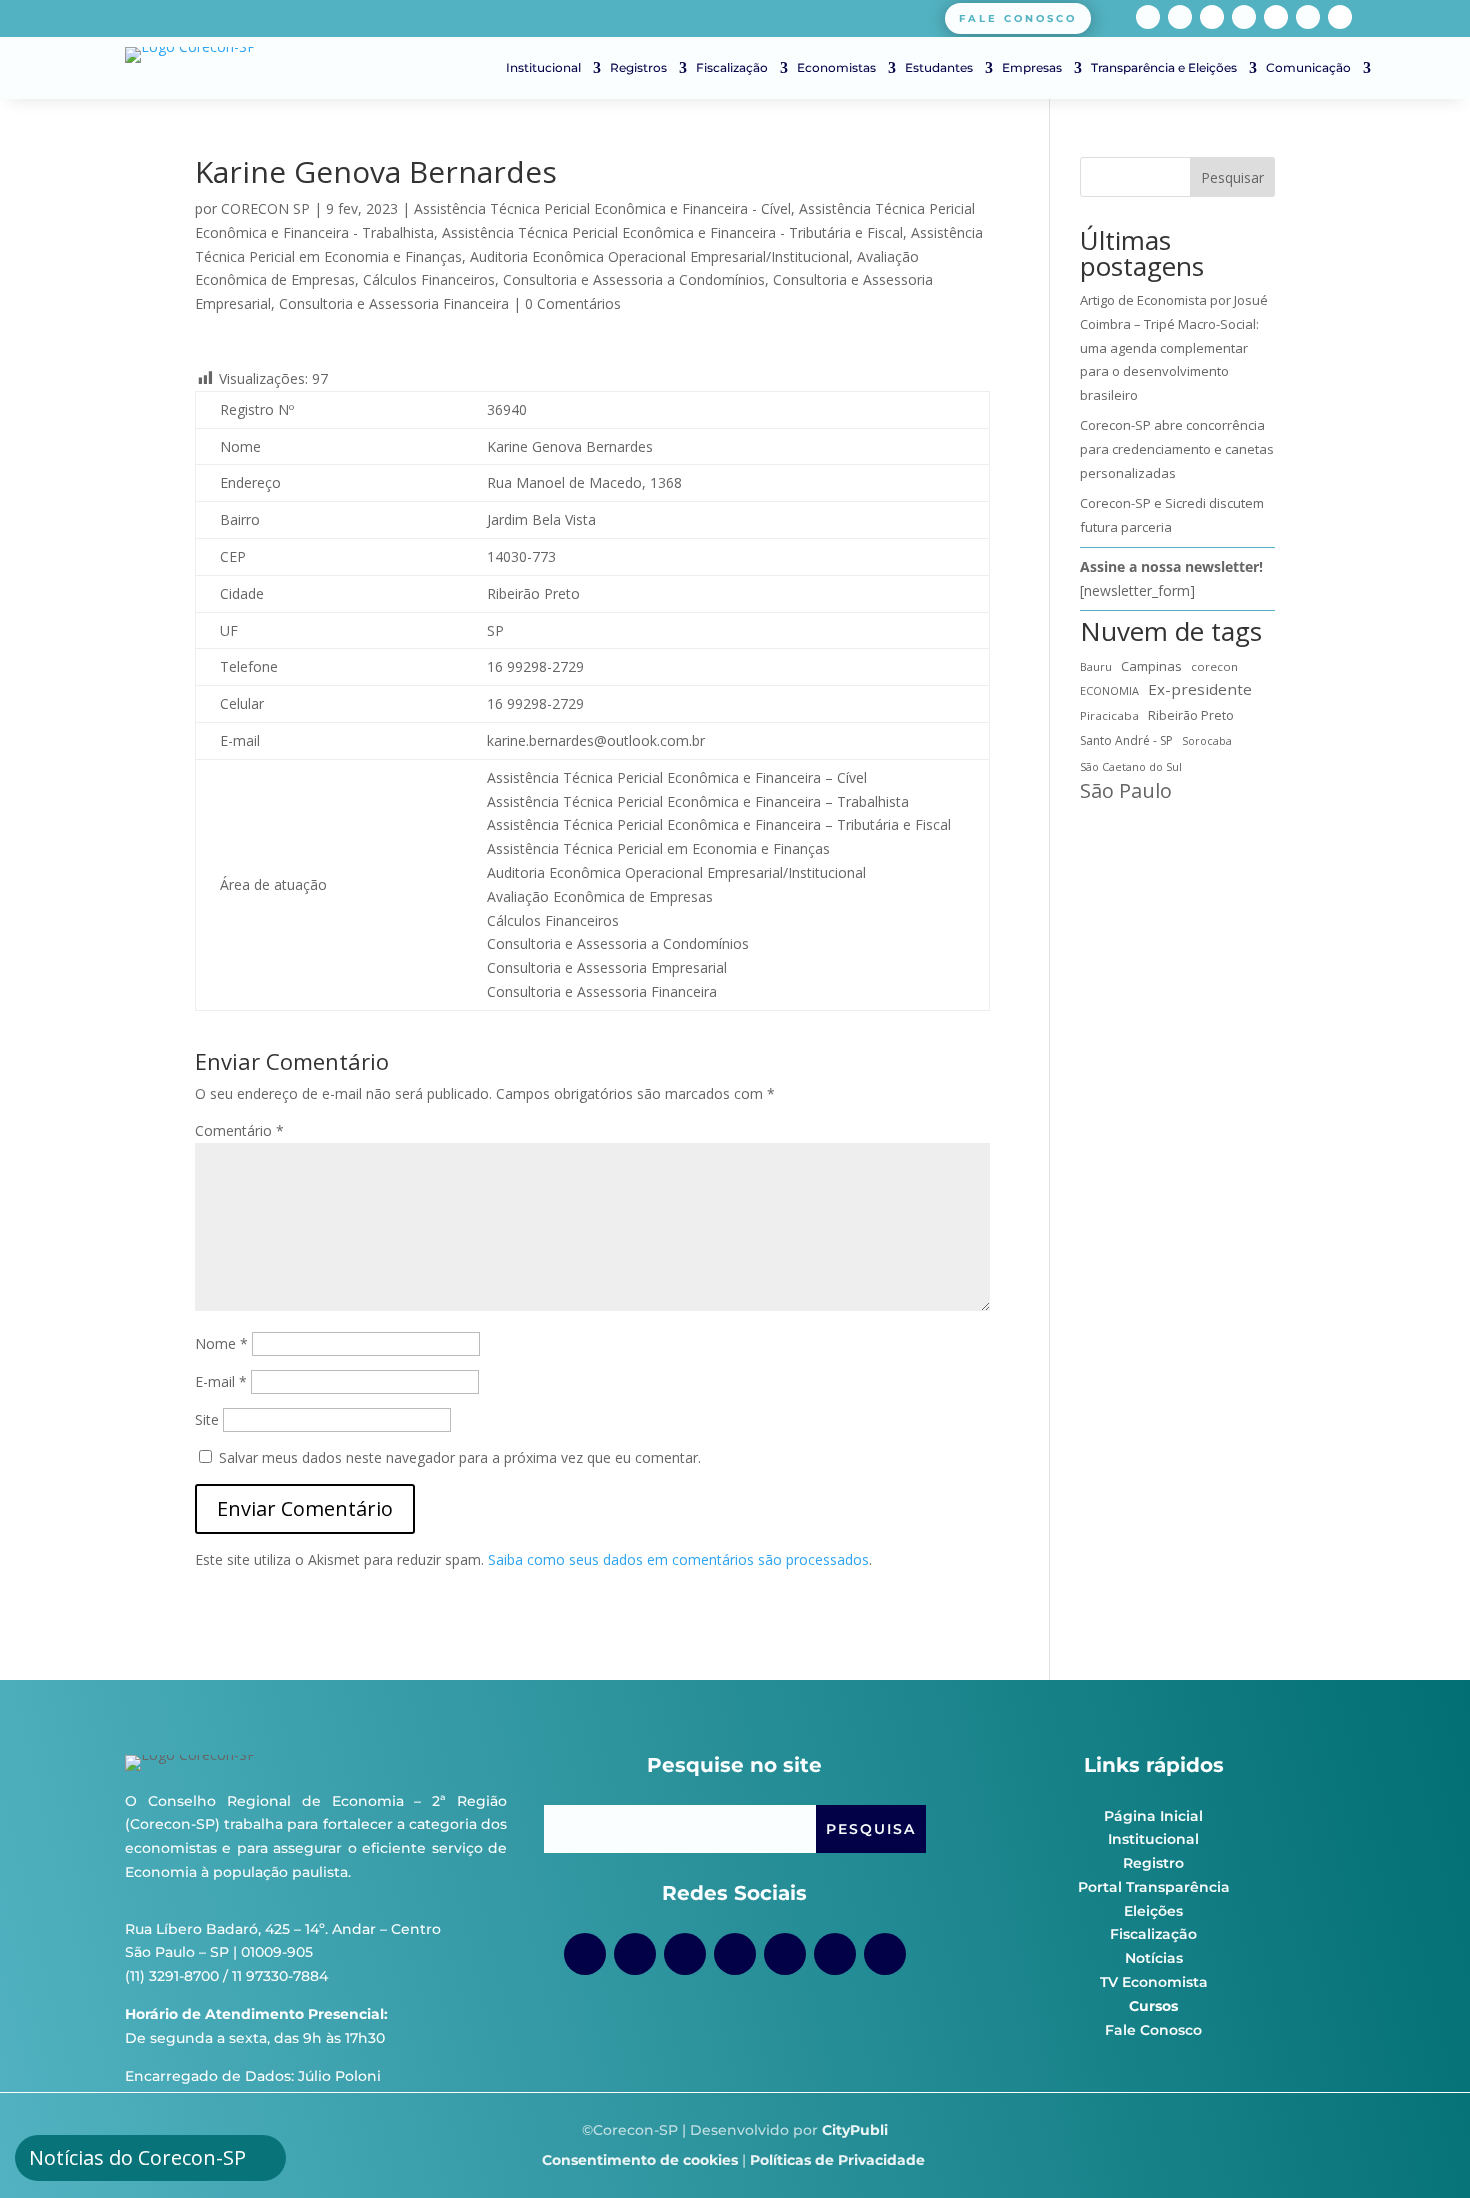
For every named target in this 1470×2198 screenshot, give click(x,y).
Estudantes (939, 68)
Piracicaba (1109, 715)
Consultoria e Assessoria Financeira (394, 303)
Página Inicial (1153, 1816)
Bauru (1096, 666)
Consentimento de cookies (640, 2160)
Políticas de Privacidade (837, 2160)
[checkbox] (726, 802)
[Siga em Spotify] (1276, 17)
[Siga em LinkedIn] (1308, 17)
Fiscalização (732, 68)
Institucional (543, 68)
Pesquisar (1232, 177)
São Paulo (1126, 791)
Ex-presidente (1200, 689)
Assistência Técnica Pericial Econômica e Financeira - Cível (602, 208)
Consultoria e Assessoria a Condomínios (634, 279)
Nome (221, 1343)
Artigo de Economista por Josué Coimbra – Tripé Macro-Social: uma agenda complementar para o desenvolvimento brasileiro (1174, 347)
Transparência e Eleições (1164, 68)
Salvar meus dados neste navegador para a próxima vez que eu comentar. (460, 1457)
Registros (638, 68)
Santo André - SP (1126, 740)
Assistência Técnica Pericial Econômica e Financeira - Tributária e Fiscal (672, 232)
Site (207, 1419)
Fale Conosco (1153, 2030)
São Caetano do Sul (1131, 766)
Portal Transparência (1154, 1887)
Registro (1153, 1863)
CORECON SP (265, 208)
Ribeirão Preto (1191, 715)
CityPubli (855, 2130)
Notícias (1154, 1958)
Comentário (239, 1130)
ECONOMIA (1109, 690)
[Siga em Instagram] (1180, 17)
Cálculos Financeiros (429, 279)
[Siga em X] (1340, 17)
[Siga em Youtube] (1244, 17)
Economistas (836, 68)
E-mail (221, 1381)
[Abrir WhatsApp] (1416, 2147)
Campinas (1151, 666)
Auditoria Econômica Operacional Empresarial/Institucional (659, 256)
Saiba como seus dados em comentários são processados (678, 1559)
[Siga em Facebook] (1148, 17)
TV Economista (1154, 1982)
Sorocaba (1207, 741)
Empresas (1032, 68)
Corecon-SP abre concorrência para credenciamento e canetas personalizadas (1177, 449)
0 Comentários (573, 303)
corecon (1214, 666)
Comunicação (1308, 68)
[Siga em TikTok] (1212, 17)
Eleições (1153, 1911)
